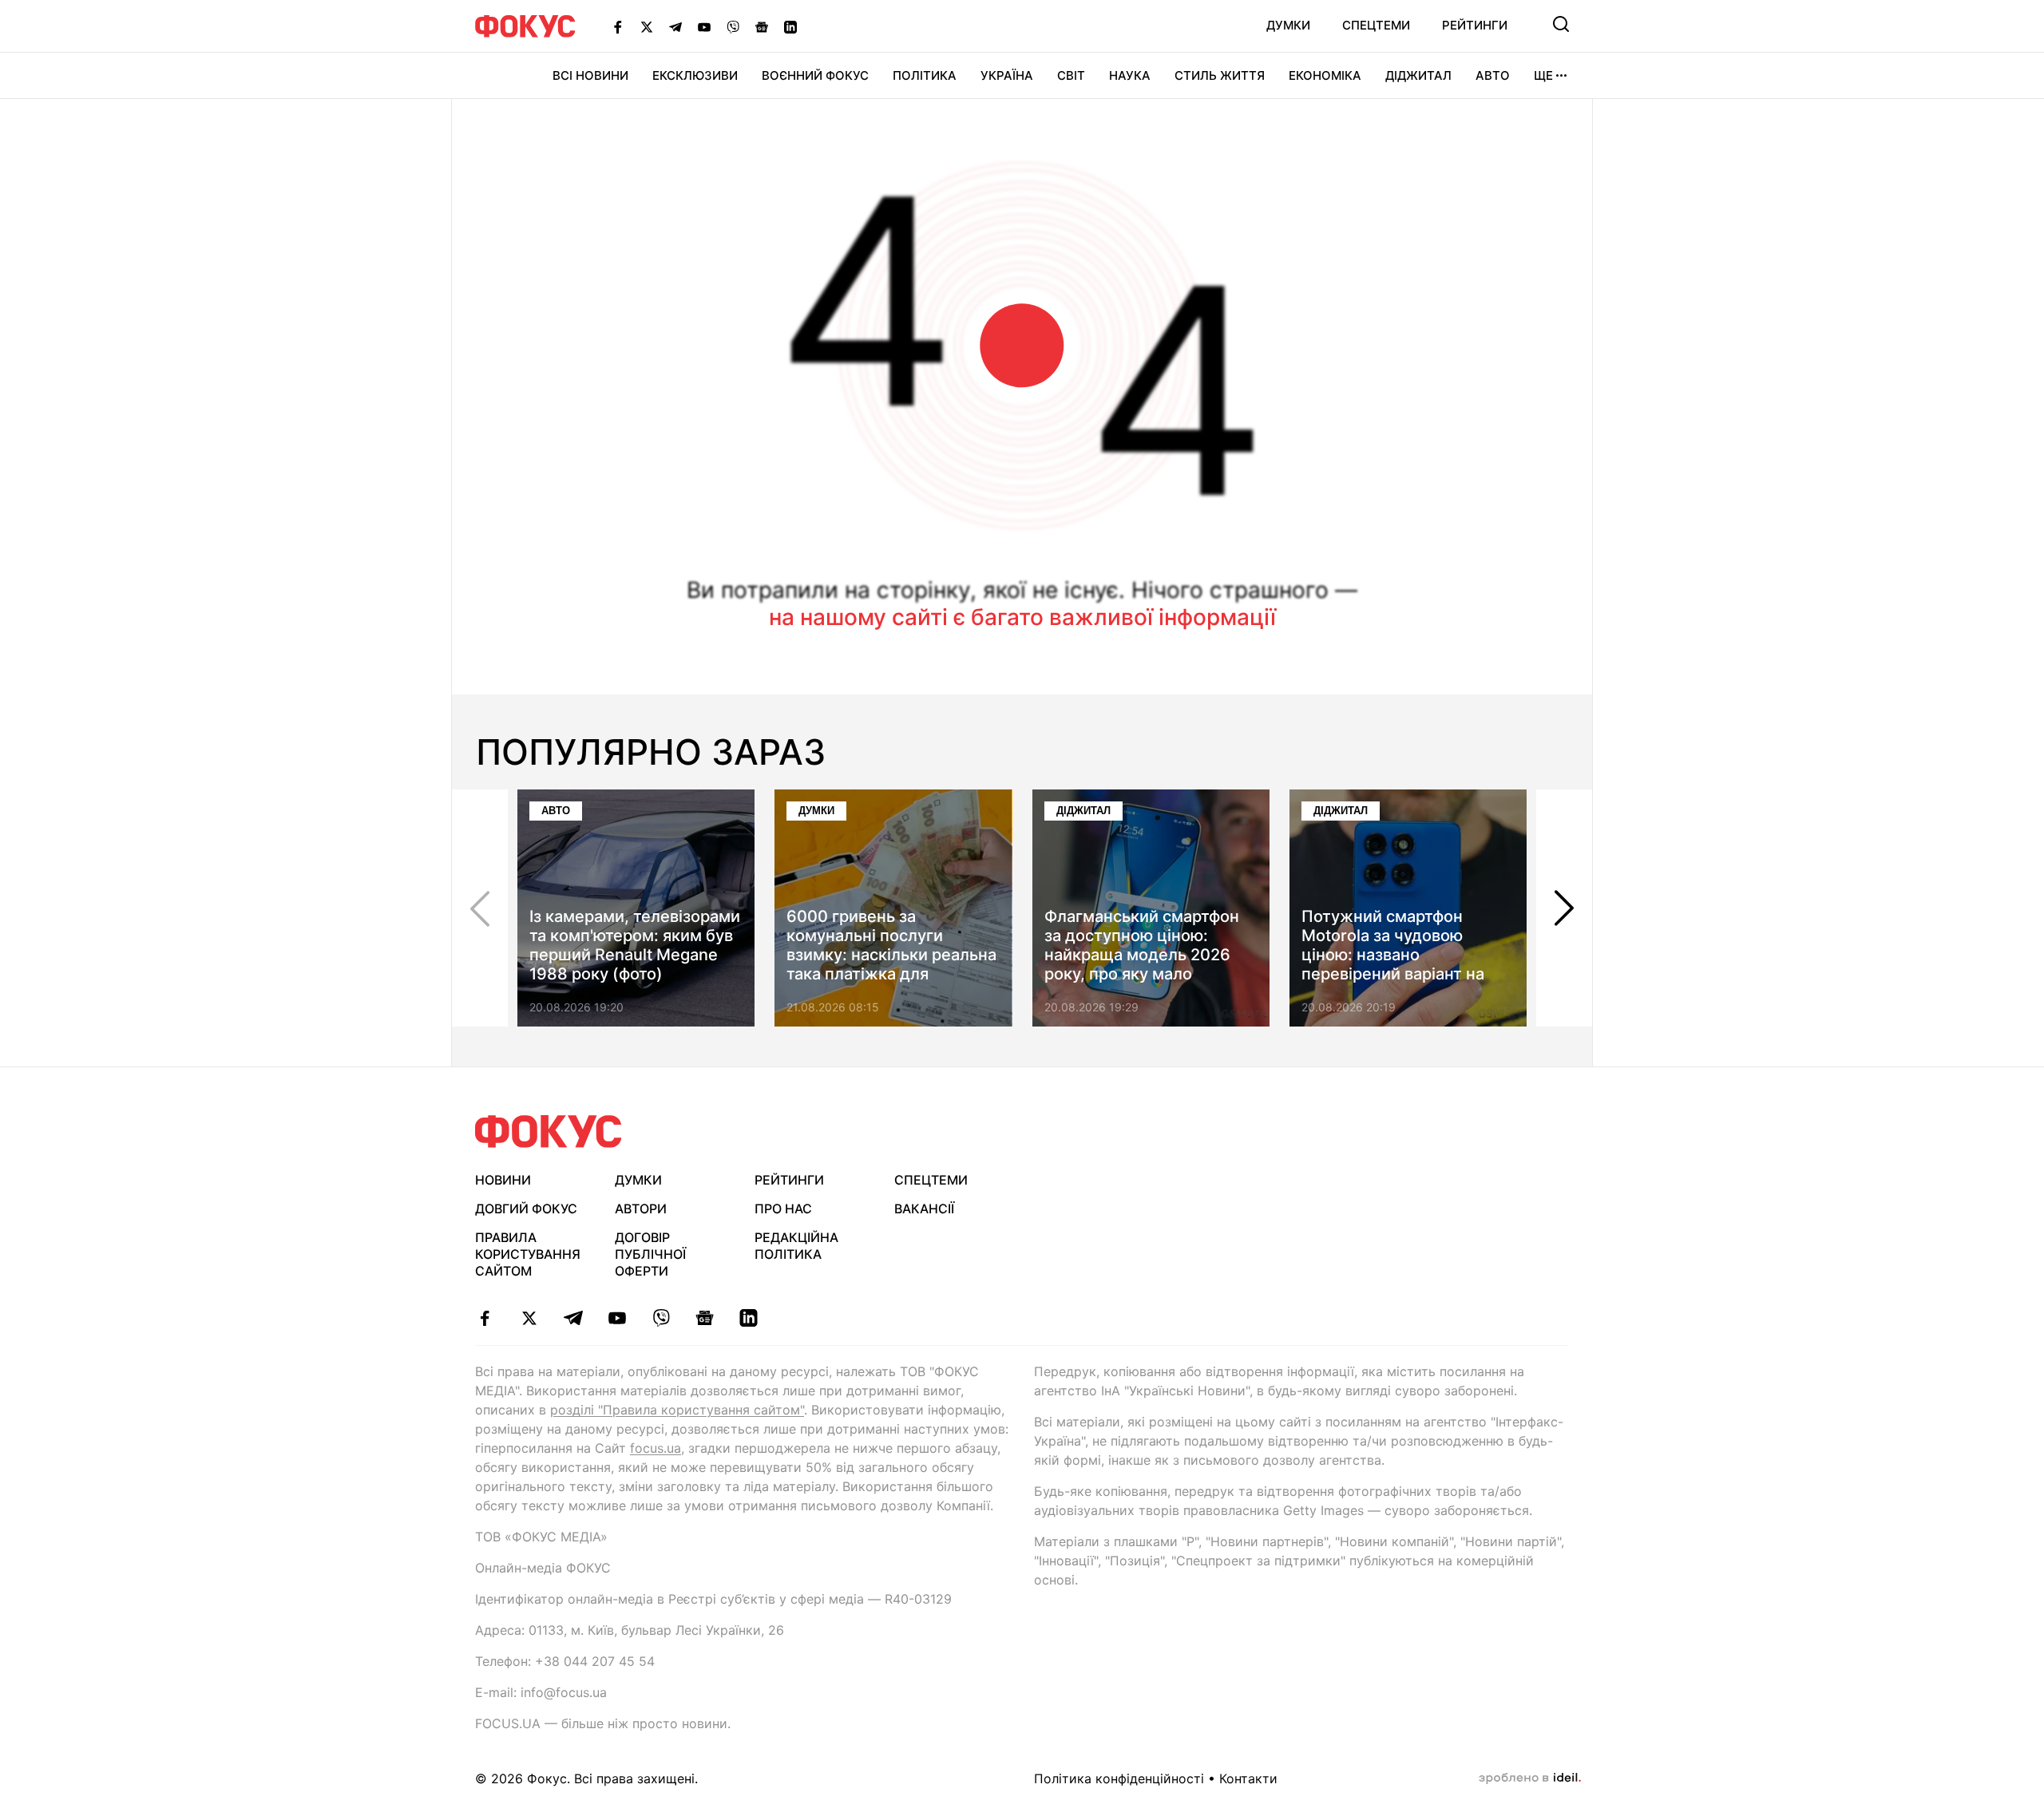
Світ (1071, 75)
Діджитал (1418, 75)
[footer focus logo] (549, 1132)
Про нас (783, 1209)
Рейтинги (1475, 25)
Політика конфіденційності (1119, 1778)
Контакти (1248, 1778)
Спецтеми (1376, 25)
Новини (503, 1180)
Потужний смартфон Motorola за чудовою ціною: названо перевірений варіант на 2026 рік (1393, 955)
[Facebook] (618, 26)
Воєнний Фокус (815, 75)
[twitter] (529, 1318)
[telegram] (573, 1318)
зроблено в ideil (1530, 1778)
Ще (1543, 75)
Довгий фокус (526, 1209)
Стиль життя (1220, 75)
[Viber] (733, 26)
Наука (1130, 75)
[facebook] (485, 1318)
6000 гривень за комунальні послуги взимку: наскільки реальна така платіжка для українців (891, 955)
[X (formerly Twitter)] (647, 26)
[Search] (1561, 24)
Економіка (1325, 75)
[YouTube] (704, 26)
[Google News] (762, 26)
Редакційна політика (796, 1246)
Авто (1493, 75)
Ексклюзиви (695, 75)
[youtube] (617, 1318)
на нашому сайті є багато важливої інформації (1022, 617)
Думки (1288, 25)
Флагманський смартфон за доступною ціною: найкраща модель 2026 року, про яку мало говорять (1142, 955)
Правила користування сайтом (528, 1254)
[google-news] (705, 1318)
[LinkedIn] (790, 26)
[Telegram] (675, 26)
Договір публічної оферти (650, 1254)
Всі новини (590, 75)
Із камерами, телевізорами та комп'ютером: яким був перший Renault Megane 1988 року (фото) (635, 945)
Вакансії (924, 1209)
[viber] (661, 1318)
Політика (925, 75)
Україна (1007, 75)
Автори (641, 1209)
